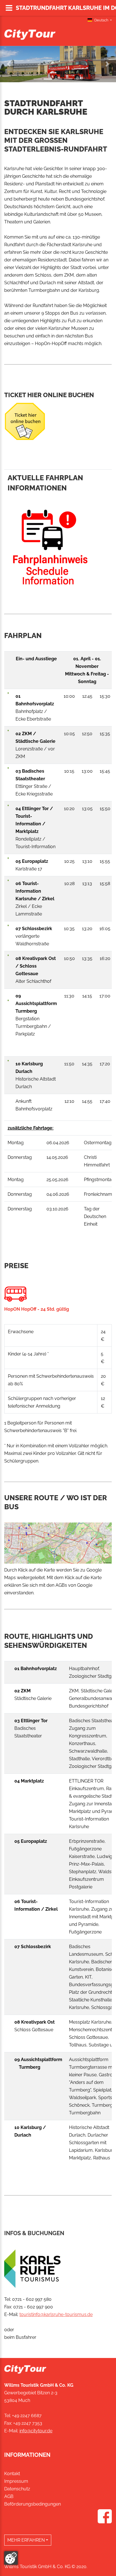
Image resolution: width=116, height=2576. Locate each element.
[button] (9, 64)
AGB (9, 2496)
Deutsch (101, 20)
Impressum (16, 2481)
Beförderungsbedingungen (33, 2504)
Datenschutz (17, 2489)
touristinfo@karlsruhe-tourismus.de (56, 2314)
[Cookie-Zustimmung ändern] (11, 2558)
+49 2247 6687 (27, 2416)
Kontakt (12, 2474)
